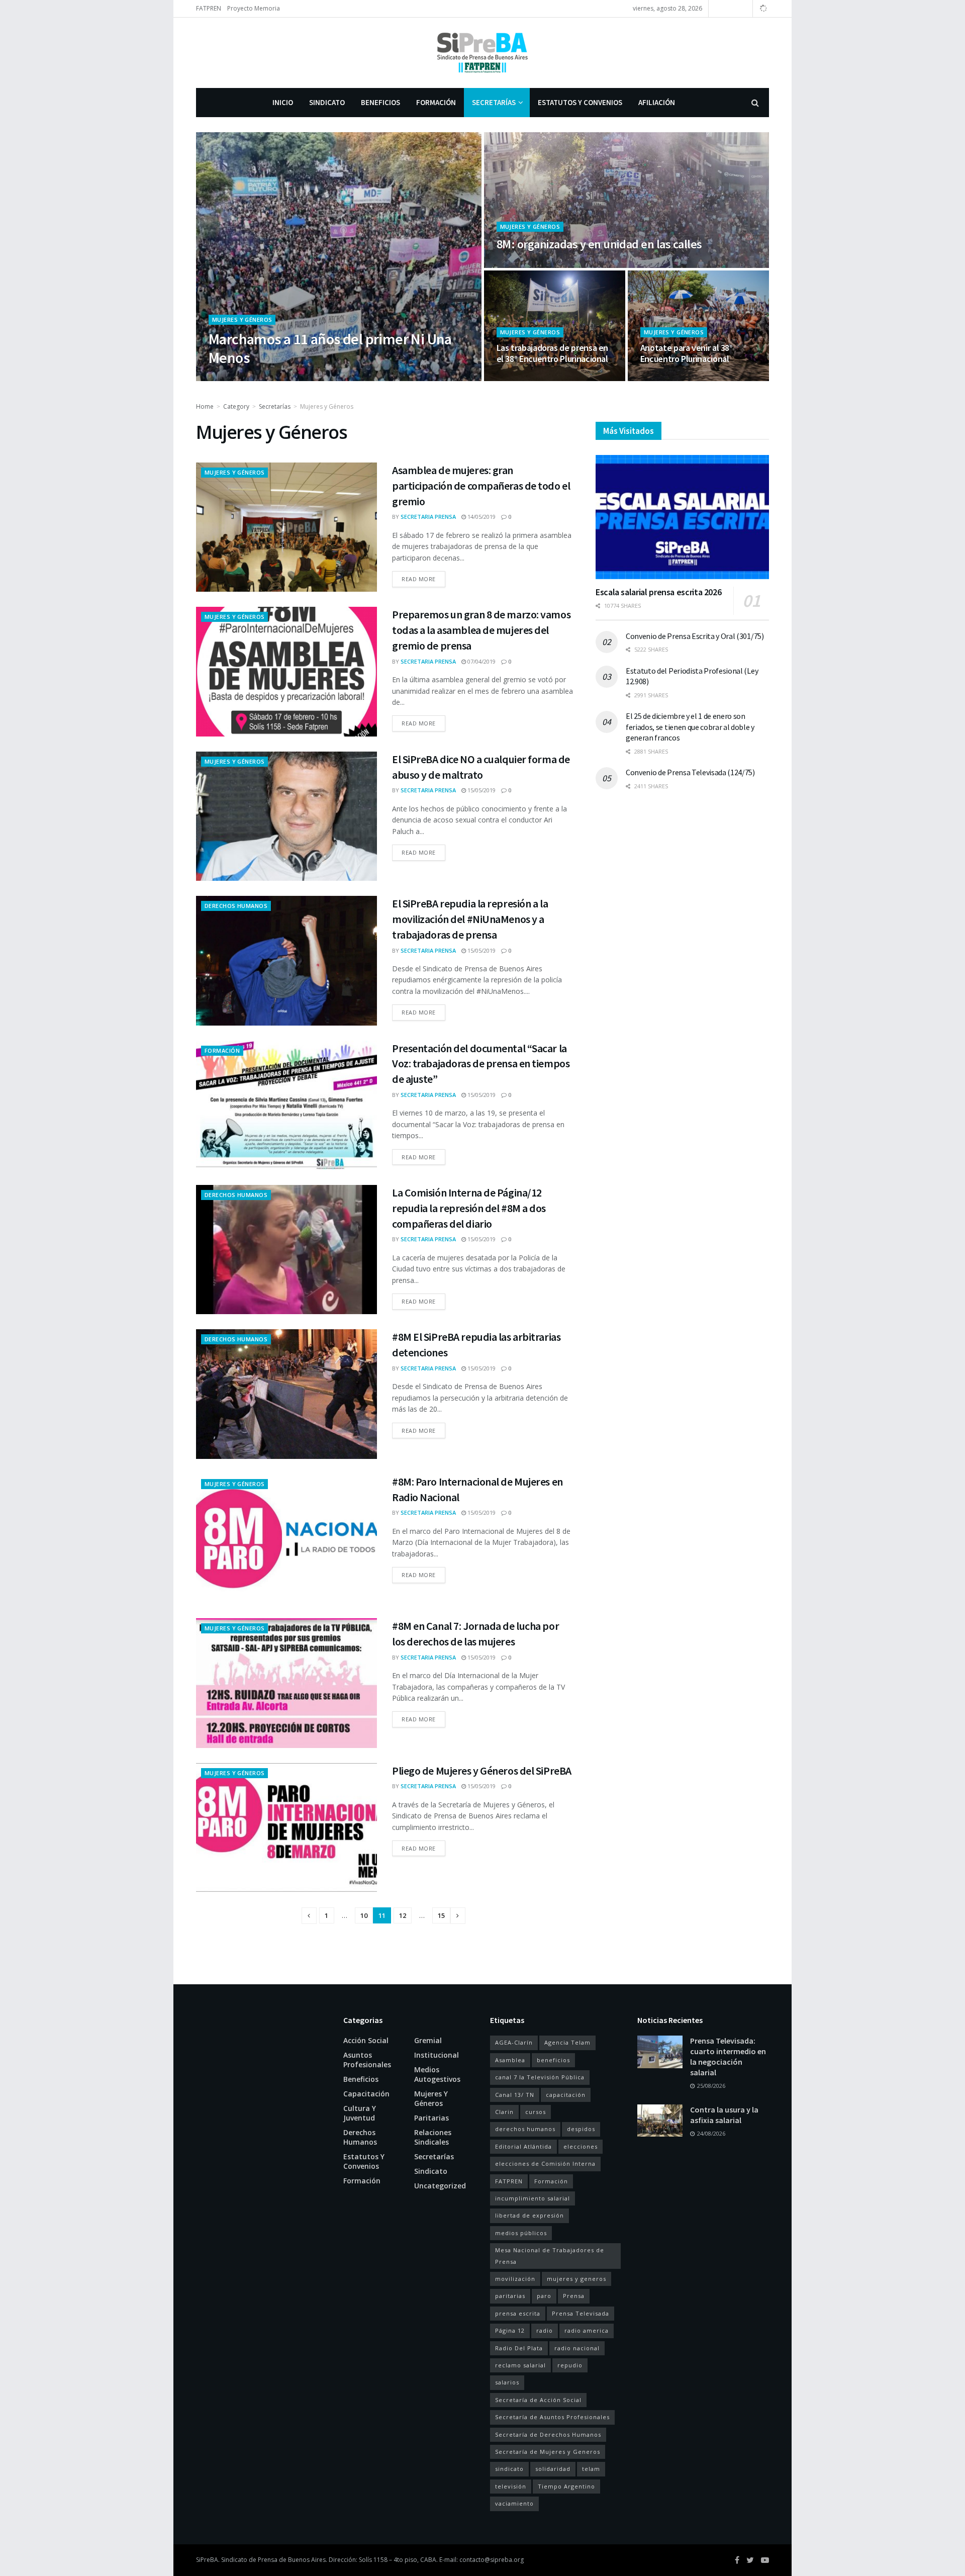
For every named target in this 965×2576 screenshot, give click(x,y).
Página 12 (510, 2330)
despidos (581, 2129)
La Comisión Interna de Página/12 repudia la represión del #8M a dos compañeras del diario (469, 1208)
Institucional (437, 2055)
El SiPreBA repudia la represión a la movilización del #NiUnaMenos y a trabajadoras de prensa (470, 919)
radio (545, 2330)
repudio (570, 2365)
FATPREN (209, 8)
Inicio (283, 102)
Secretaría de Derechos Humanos (548, 2434)
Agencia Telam (567, 2042)
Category (236, 406)
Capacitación (366, 2094)
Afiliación (657, 102)
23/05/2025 (660, 378)
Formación (436, 102)
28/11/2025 (516, 378)
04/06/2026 (297, 378)
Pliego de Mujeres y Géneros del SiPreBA (482, 1771)
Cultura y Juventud (360, 2113)
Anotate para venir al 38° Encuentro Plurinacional (687, 353)
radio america (587, 2330)
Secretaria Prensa (245, 378)
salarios (507, 2382)
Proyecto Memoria (254, 8)
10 (364, 1915)
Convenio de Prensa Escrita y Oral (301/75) (695, 636)
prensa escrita (518, 2313)
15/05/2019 (481, 790)
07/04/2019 (481, 661)
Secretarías (494, 102)
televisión (511, 2486)
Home (205, 406)
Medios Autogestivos (437, 2074)
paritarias (510, 2296)
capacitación (566, 2095)
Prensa (574, 2296)
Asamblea (510, 2060)
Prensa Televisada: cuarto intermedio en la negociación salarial (728, 2056)
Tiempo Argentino (566, 2486)
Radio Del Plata (519, 2348)
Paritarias (431, 2118)
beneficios (553, 2060)
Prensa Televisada (581, 2313)
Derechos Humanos (236, 906)
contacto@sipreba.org (492, 2560)
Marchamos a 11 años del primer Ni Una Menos (330, 348)
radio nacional (577, 2348)
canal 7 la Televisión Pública (540, 2077)
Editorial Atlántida (523, 2146)
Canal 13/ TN (515, 2095)
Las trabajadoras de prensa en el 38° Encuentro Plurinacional (553, 353)
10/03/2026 (516, 265)
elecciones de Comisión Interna (545, 2164)
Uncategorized (440, 2186)
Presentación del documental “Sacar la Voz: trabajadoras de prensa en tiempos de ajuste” (481, 1064)
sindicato (509, 2469)
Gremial (428, 2040)
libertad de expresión (529, 2215)
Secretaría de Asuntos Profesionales (552, 2417)
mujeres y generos (576, 2279)
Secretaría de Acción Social (538, 2400)
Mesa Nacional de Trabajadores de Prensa (550, 2256)
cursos (536, 2112)
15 (441, 1915)
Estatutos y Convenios (580, 102)
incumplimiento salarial (533, 2198)
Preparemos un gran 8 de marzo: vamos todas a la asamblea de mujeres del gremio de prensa (481, 630)
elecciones (581, 2146)
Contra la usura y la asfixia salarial (724, 2115)
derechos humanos (525, 2129)
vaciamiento (514, 2503)
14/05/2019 (481, 517)
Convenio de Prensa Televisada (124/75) (690, 772)
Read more (419, 579)
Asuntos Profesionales (367, 2060)
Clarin (504, 2112)
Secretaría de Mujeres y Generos (548, 2452)
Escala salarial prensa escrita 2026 (658, 592)
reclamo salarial (520, 2365)
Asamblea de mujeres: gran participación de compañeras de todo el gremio (481, 486)
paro (544, 2296)
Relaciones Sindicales (433, 2137)
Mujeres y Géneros (242, 319)
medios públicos (521, 2233)
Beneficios (380, 102)
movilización (515, 2279)
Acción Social (366, 2040)
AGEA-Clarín (514, 2042)
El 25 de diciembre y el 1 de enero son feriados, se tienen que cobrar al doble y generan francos (690, 727)
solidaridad (553, 2469)
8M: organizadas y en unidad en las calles (599, 244)
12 (403, 1915)
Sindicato (327, 102)
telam (591, 2469)
